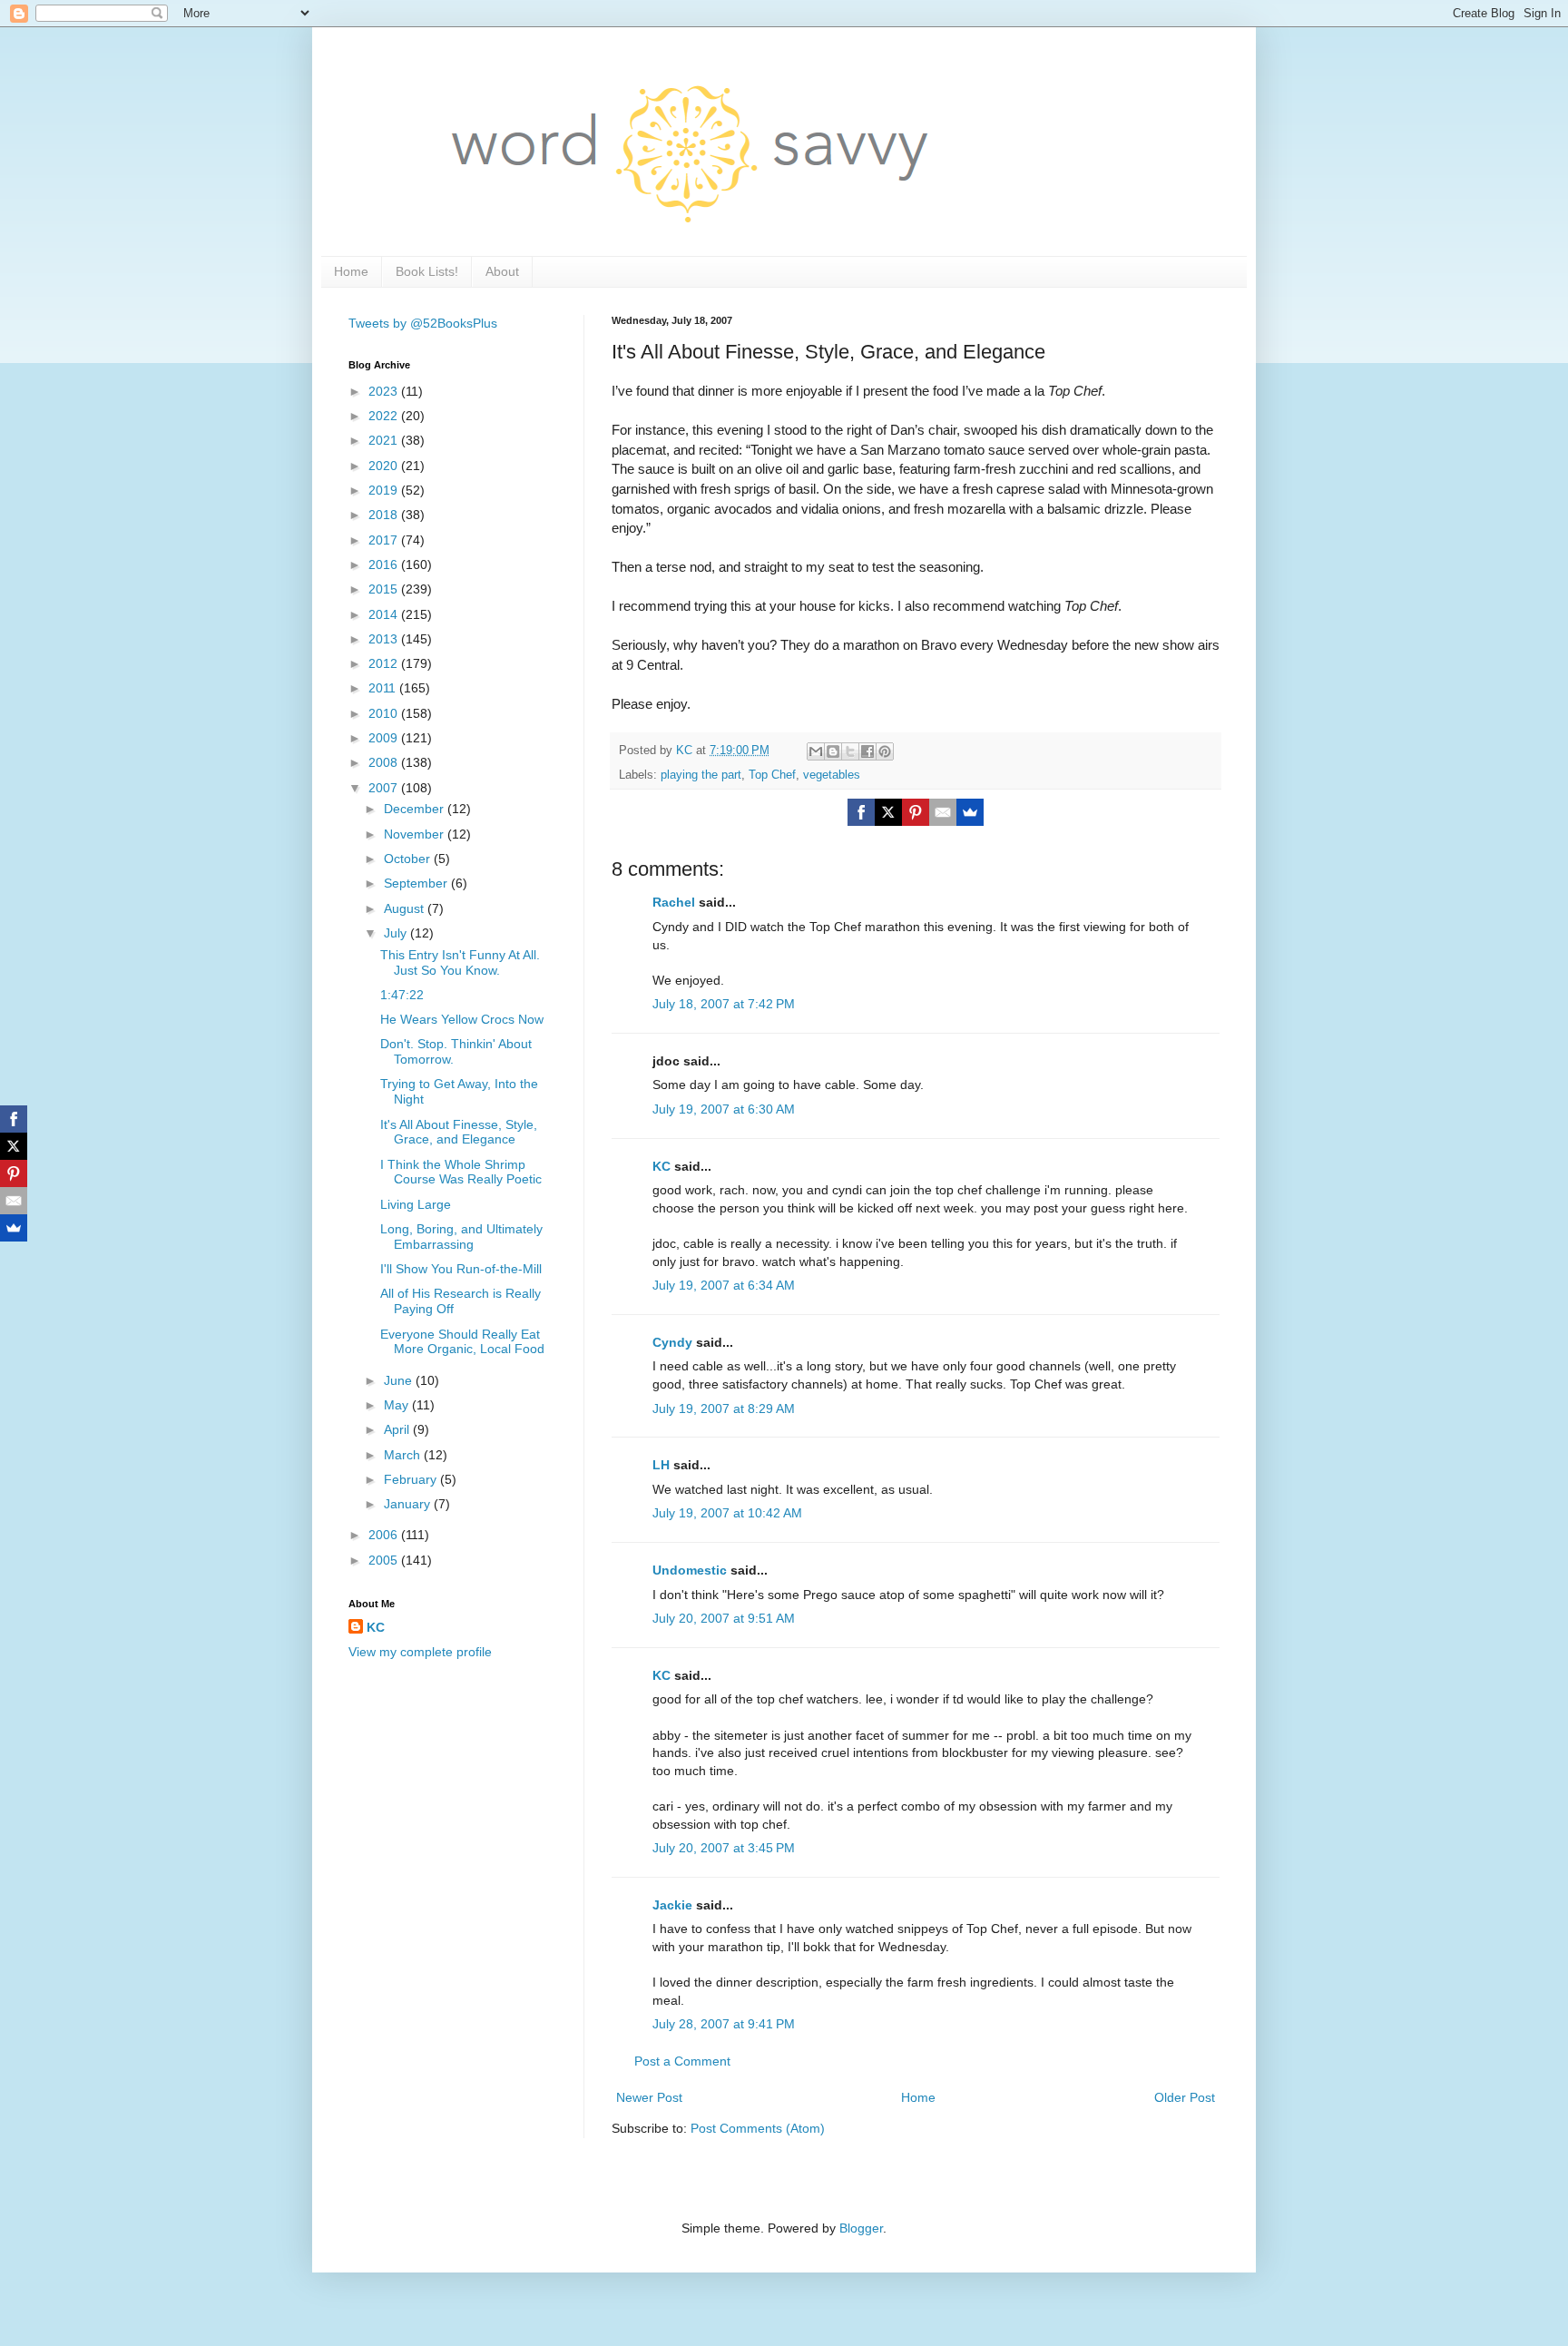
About (502, 271)
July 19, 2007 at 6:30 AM (724, 1109)
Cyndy (672, 1342)
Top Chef (772, 775)
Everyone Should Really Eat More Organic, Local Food (462, 1342)
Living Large (416, 1204)
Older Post (1185, 2097)
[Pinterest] (916, 812)
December (416, 809)
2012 (385, 663)
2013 (385, 639)
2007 (385, 788)
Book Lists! (427, 271)
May (398, 1405)
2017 (385, 540)
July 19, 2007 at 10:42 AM (727, 1513)
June (400, 1380)
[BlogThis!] (833, 751)
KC (661, 1166)
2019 (385, 490)
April (398, 1429)
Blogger (861, 2228)
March (404, 1455)
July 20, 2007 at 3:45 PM (724, 1848)
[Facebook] (861, 812)
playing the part (701, 775)
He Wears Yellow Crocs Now (462, 1019)
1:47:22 (402, 995)
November (416, 834)
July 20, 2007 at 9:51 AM (724, 1618)
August (406, 908)
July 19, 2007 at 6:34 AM (724, 1285)
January (409, 1504)
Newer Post (649, 2097)
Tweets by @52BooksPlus (423, 323)
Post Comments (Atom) (758, 2128)
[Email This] (816, 751)
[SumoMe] (970, 812)
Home (351, 271)
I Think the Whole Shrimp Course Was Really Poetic (461, 1172)
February (412, 1479)
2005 (385, 1560)
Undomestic (690, 1570)
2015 (385, 589)
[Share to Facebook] (867, 751)
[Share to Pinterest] (885, 751)
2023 (385, 391)
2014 (385, 614)
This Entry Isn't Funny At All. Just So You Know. (460, 962)
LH (661, 1465)
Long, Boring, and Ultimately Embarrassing (461, 1237)
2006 (385, 1535)
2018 (385, 515)
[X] (888, 812)
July (397, 933)
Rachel (674, 902)
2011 (384, 688)
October (409, 859)
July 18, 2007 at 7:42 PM (724, 1004)
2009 (385, 738)
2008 (385, 762)
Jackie (672, 1905)
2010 (385, 713)
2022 (385, 416)
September (417, 883)
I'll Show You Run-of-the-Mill (461, 1269)
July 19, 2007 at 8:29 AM (724, 1409)
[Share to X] (850, 751)
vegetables (832, 775)
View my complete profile (420, 1652)
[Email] (943, 812)
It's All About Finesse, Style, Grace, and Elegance (459, 1132)
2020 (385, 466)
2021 (385, 440)
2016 (385, 564)
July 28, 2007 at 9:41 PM (724, 2024)
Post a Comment (682, 2061)
